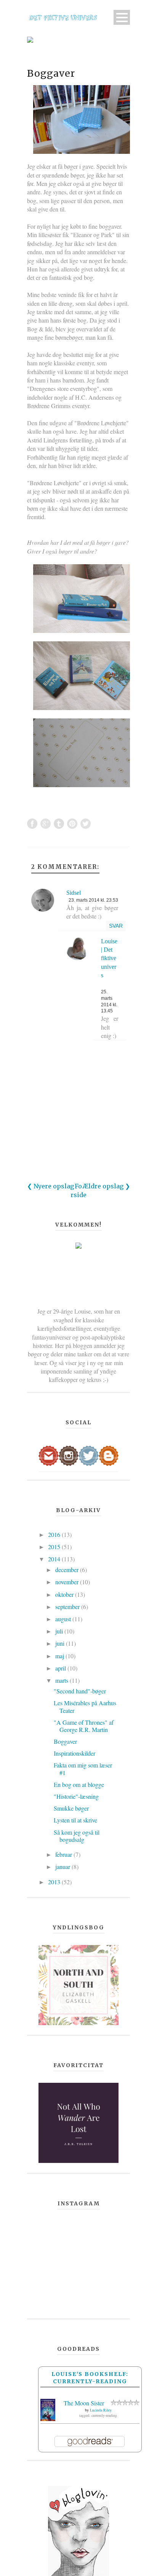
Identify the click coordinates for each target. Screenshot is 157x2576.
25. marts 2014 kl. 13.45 (109, 1001)
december (68, 1570)
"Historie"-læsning (76, 1796)
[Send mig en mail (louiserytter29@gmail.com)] (49, 1455)
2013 (55, 1882)
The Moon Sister (84, 2403)
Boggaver (51, 73)
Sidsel (74, 893)
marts (62, 1680)
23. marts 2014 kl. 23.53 (93, 900)
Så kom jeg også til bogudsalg (77, 1836)
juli (60, 1631)
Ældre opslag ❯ (106, 1186)
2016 (55, 1534)
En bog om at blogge (79, 1784)
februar (64, 1854)
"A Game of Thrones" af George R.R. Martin (84, 1726)
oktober (65, 1594)
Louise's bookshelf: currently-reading (90, 2377)
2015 (55, 1547)
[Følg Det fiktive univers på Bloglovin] (78, 2531)
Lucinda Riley (101, 2410)
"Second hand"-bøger (80, 1691)
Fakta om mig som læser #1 (83, 1769)
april (61, 1668)
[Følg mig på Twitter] (89, 1455)
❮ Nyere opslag (50, 1186)
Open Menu (122, 17)
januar (63, 1867)
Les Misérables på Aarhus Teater (85, 1706)
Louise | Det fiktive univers (109, 958)
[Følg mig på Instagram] (69, 1455)
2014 (55, 1559)
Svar (116, 926)
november (68, 1582)
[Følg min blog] (109, 1455)
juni (61, 1643)
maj (60, 1656)
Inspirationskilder (74, 1753)
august (64, 1619)
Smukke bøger (71, 1808)
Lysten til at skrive (75, 1820)
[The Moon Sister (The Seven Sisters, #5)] (48, 2409)
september (68, 1607)
